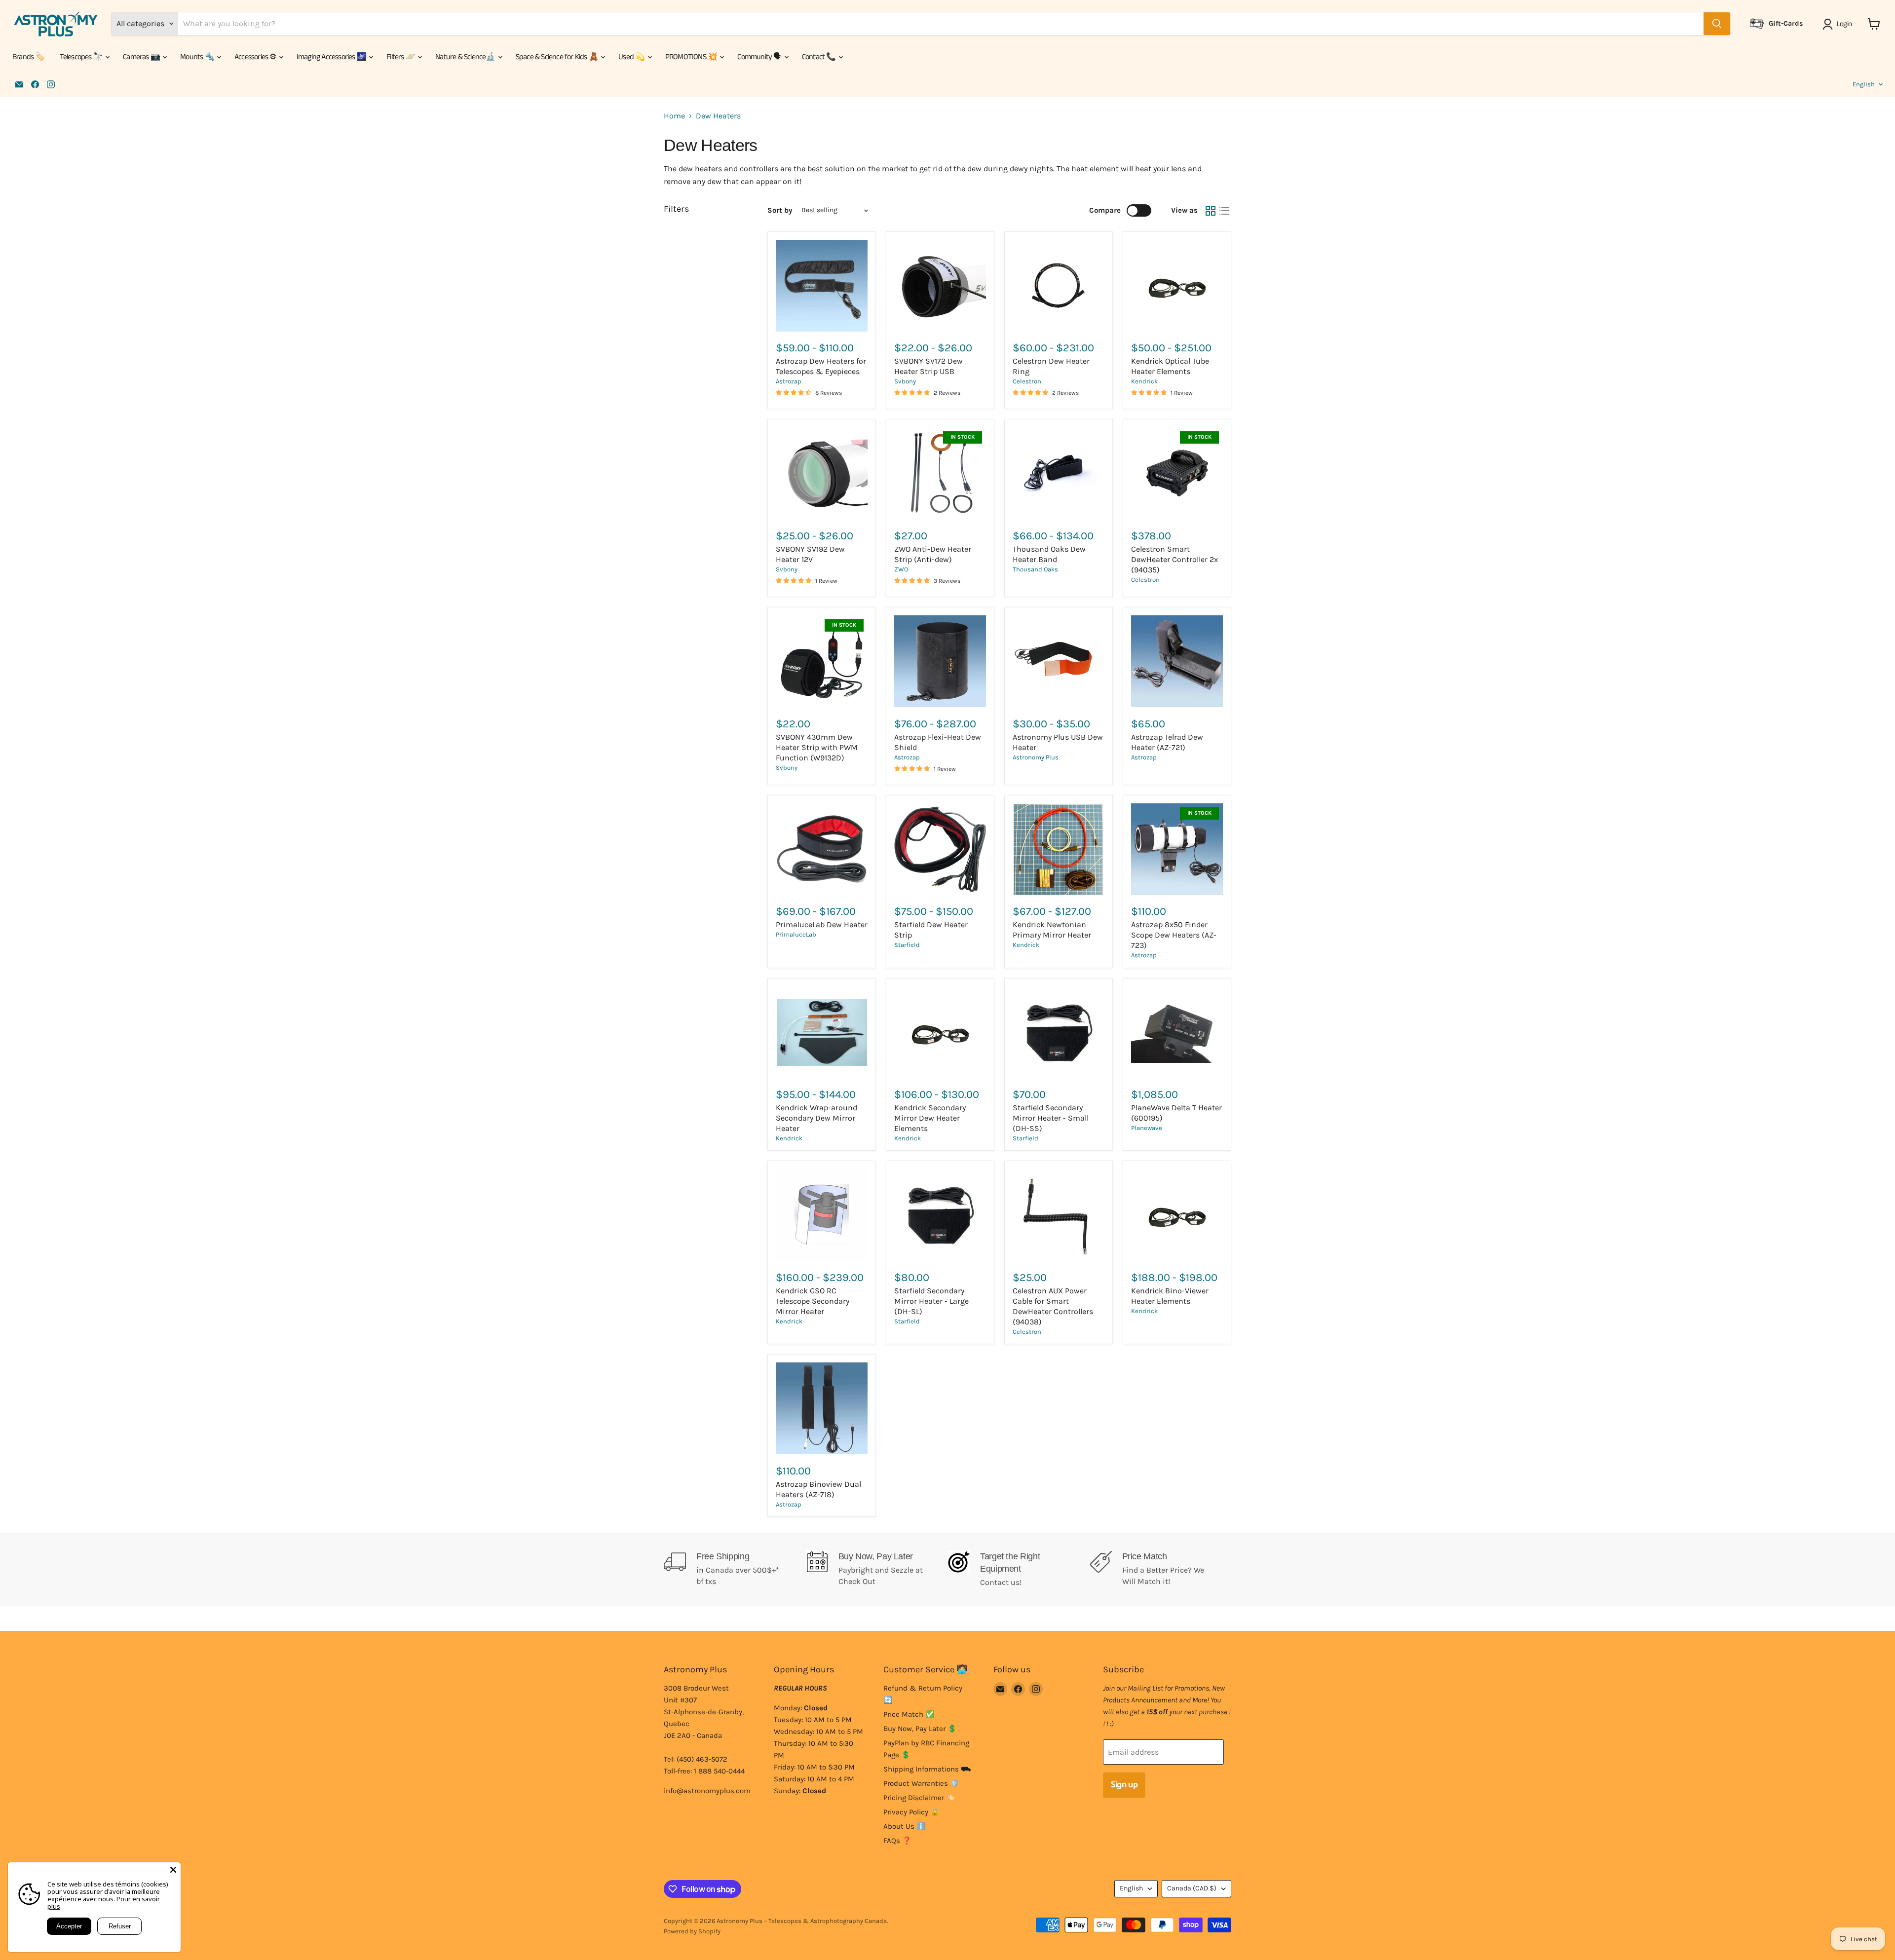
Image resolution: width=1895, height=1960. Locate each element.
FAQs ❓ (897, 1841)
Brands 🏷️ (29, 57)
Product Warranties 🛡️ (921, 1783)
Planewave (1147, 1128)
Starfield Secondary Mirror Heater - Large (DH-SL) (931, 1301)
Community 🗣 (760, 57)
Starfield (907, 945)
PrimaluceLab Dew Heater (822, 924)
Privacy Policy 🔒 (911, 1812)
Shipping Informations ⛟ (927, 1769)
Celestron (1027, 381)
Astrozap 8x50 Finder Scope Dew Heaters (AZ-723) (1174, 935)
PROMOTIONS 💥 (692, 57)
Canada (1192, 1888)
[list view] (1224, 211)
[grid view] (1211, 211)
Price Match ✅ (909, 1714)
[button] (1839, 24)
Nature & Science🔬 (466, 57)
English (1864, 84)
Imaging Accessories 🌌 (332, 57)
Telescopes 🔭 (82, 57)
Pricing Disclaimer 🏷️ (919, 1798)
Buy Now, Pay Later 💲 (920, 1729)
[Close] (173, 1870)
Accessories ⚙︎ (256, 57)
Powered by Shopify (692, 1931)
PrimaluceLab (796, 934)
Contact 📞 (820, 57)
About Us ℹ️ (905, 1826)
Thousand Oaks (1035, 569)
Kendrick (1144, 381)
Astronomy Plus (1036, 757)
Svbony (905, 381)
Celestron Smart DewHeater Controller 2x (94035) (1175, 559)
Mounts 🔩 (198, 57)
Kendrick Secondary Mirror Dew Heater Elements (930, 1118)
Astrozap (789, 381)
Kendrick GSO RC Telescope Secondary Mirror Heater (813, 1301)
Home (674, 116)
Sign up (1124, 1785)
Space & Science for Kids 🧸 (558, 57)
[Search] (1717, 24)
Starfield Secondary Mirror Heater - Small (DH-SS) (1051, 1118)
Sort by (780, 210)
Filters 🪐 (401, 57)
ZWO (901, 569)
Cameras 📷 (142, 57)
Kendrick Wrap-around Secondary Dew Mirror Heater (816, 1118)
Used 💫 (632, 57)
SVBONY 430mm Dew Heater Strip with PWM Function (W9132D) (817, 747)
